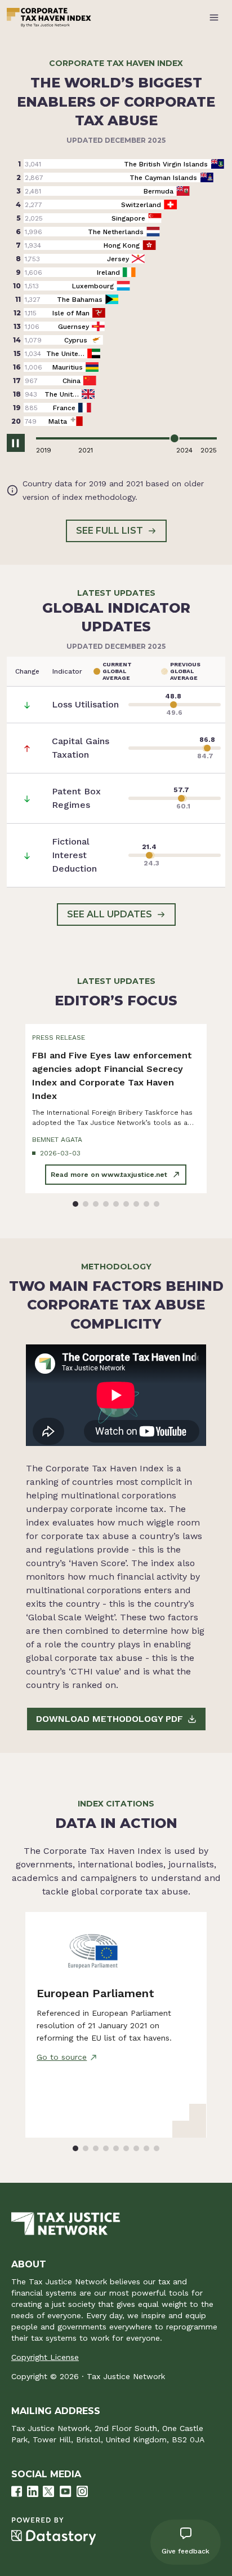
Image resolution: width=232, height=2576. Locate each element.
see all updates (110, 914)
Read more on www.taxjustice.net (109, 1175)
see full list (110, 531)
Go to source (62, 2057)
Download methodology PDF (110, 1719)
